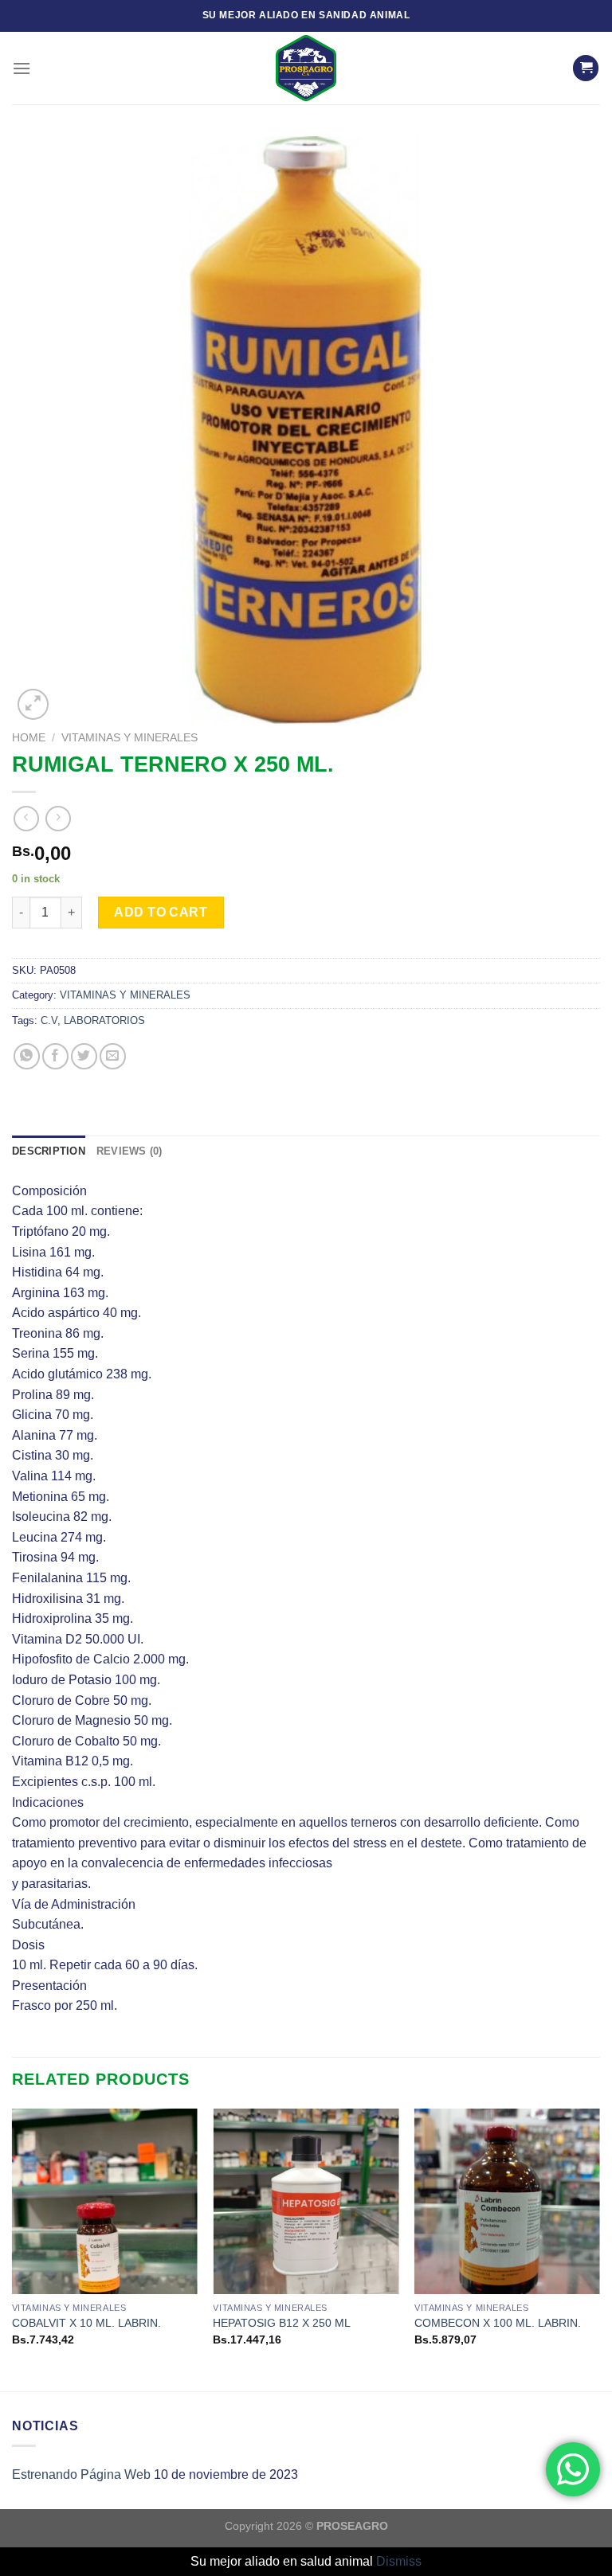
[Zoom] (33, 704)
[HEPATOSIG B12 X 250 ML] (306, 2201)
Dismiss (399, 2561)
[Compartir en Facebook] (55, 1056)
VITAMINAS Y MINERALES (129, 738)
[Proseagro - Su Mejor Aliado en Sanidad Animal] (306, 68)
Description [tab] (49, 1151)
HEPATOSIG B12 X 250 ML (282, 2323)
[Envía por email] (113, 1056)
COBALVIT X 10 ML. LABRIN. (86, 2323)
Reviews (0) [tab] (129, 1151)
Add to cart (161, 912)
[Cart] (586, 68)
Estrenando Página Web (81, 2474)
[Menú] (22, 68)
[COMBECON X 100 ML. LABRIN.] (507, 2201)
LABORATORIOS (104, 1020)
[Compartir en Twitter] (84, 1056)
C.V (49, 1020)
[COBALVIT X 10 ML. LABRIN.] (105, 2201)
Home (29, 738)
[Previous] (13, 2248)
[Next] (599, 2248)
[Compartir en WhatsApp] (27, 1056)
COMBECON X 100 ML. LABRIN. (498, 2323)
